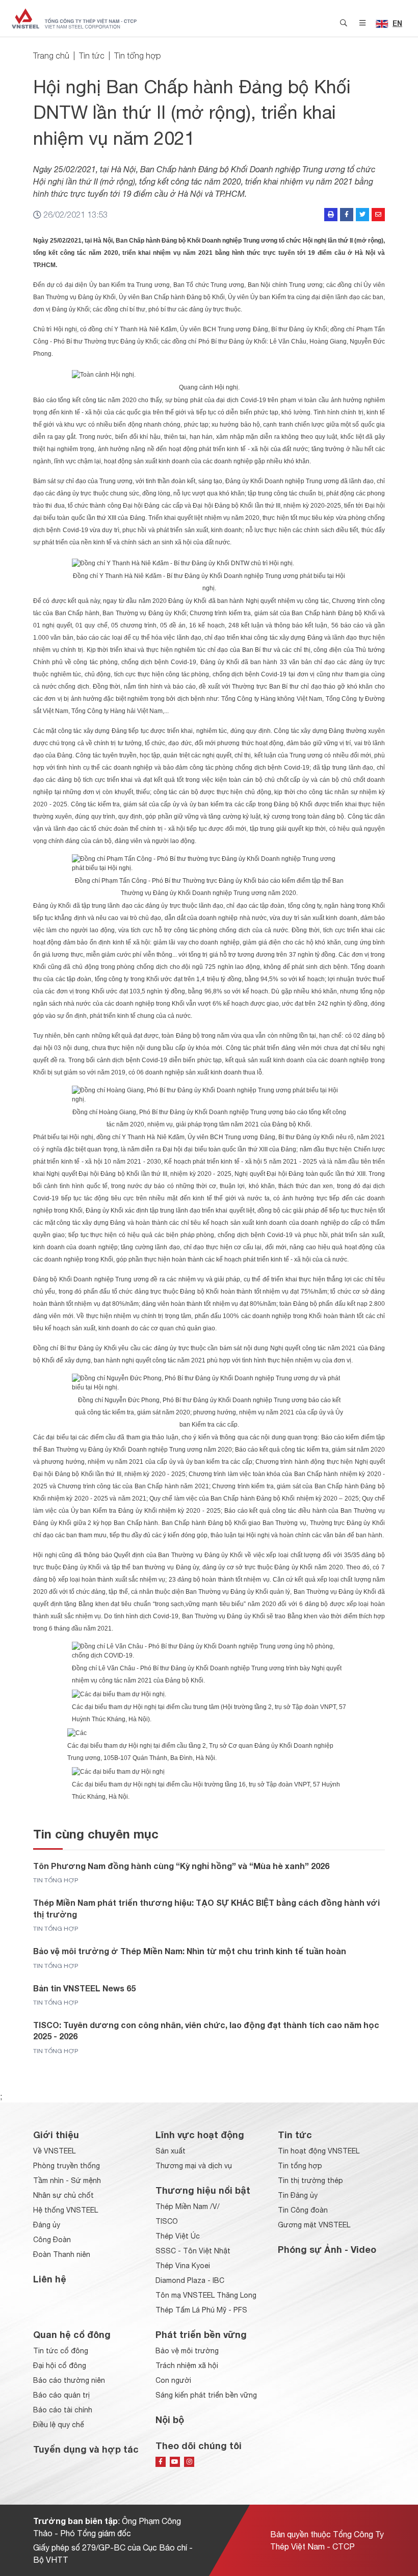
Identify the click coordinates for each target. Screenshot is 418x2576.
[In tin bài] (331, 215)
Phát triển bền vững (201, 2334)
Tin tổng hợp (138, 56)
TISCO (167, 2221)
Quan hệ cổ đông (72, 2334)
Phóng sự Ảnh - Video (327, 2249)
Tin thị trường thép (310, 2180)
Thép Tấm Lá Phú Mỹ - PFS (201, 2310)
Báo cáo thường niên (69, 2380)
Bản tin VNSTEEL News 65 (84, 1988)
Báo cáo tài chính (63, 2410)
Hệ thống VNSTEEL (66, 2210)
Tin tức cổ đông (61, 2351)
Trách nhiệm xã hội (187, 2365)
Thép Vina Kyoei (183, 2266)
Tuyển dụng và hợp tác (86, 2449)
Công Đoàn (52, 2240)
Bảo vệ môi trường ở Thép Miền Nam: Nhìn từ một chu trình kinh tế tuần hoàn (190, 1951)
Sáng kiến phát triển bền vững (206, 2395)
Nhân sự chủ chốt (63, 2195)
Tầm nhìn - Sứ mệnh (67, 2180)
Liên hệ (50, 2279)
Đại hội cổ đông (60, 2365)
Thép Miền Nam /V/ (188, 2206)
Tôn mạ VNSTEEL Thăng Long (206, 2295)
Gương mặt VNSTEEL (314, 2225)
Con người (173, 2380)
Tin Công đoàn (303, 2210)
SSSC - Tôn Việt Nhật (193, 2251)
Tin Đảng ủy (298, 2195)
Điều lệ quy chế (59, 2425)
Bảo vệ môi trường (187, 2351)
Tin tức (92, 56)
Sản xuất (171, 2151)
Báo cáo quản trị (61, 2395)
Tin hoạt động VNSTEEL (319, 2151)
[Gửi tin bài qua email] (378, 215)
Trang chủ (51, 56)
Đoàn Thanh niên (62, 2254)
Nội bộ (170, 2420)
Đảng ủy (47, 2225)
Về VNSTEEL (54, 2151)
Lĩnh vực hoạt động (200, 2135)
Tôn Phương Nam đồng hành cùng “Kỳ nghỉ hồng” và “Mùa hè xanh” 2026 (181, 1866)
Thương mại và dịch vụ (194, 2166)
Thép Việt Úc (178, 2236)
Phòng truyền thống (67, 2166)
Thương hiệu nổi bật (203, 2190)
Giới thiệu (56, 2135)
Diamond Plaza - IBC (190, 2280)
